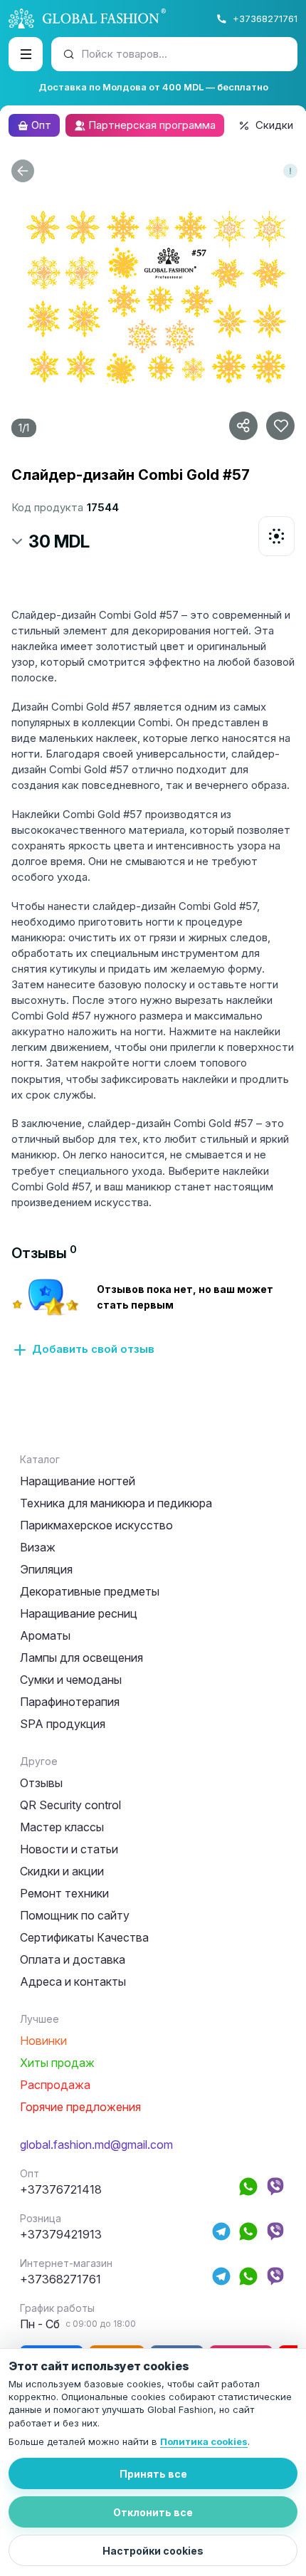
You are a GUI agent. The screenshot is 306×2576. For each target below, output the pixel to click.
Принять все (153, 2474)
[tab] (44, 1253)
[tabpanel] (153, 1317)
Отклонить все (153, 2512)
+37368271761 (265, 19)
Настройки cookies (153, 2551)
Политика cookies (204, 2441)
